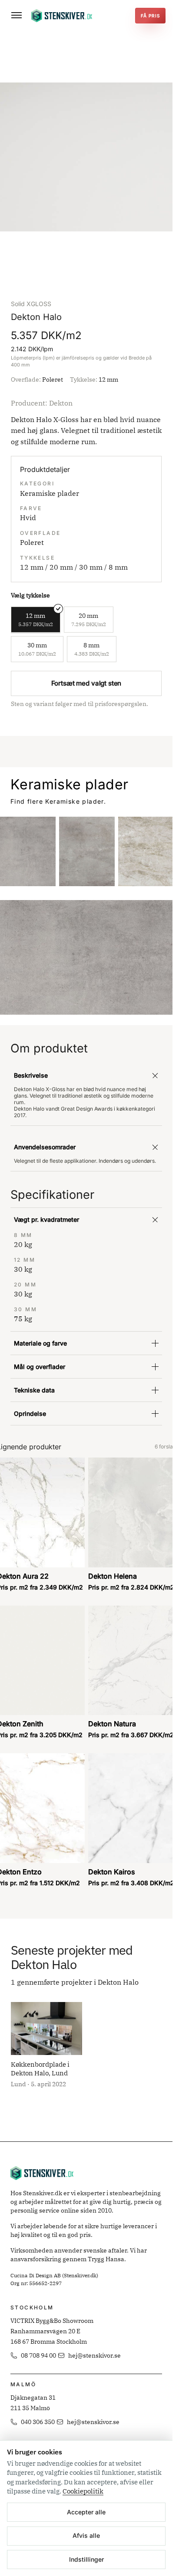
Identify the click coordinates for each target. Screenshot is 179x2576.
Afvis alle (86, 2535)
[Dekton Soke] (87, 851)
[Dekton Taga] (146, 851)
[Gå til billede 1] (69, 260)
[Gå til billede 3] (83, 260)
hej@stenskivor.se (94, 2355)
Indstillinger (86, 2559)
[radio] (36, 620)
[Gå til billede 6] (104, 260)
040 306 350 (38, 2422)
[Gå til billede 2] (76, 260)
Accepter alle (86, 2512)
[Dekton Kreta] (28, 851)
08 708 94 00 (38, 2355)
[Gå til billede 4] (90, 260)
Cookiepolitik (83, 2491)
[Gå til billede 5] (97, 260)
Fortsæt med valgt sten (86, 683)
